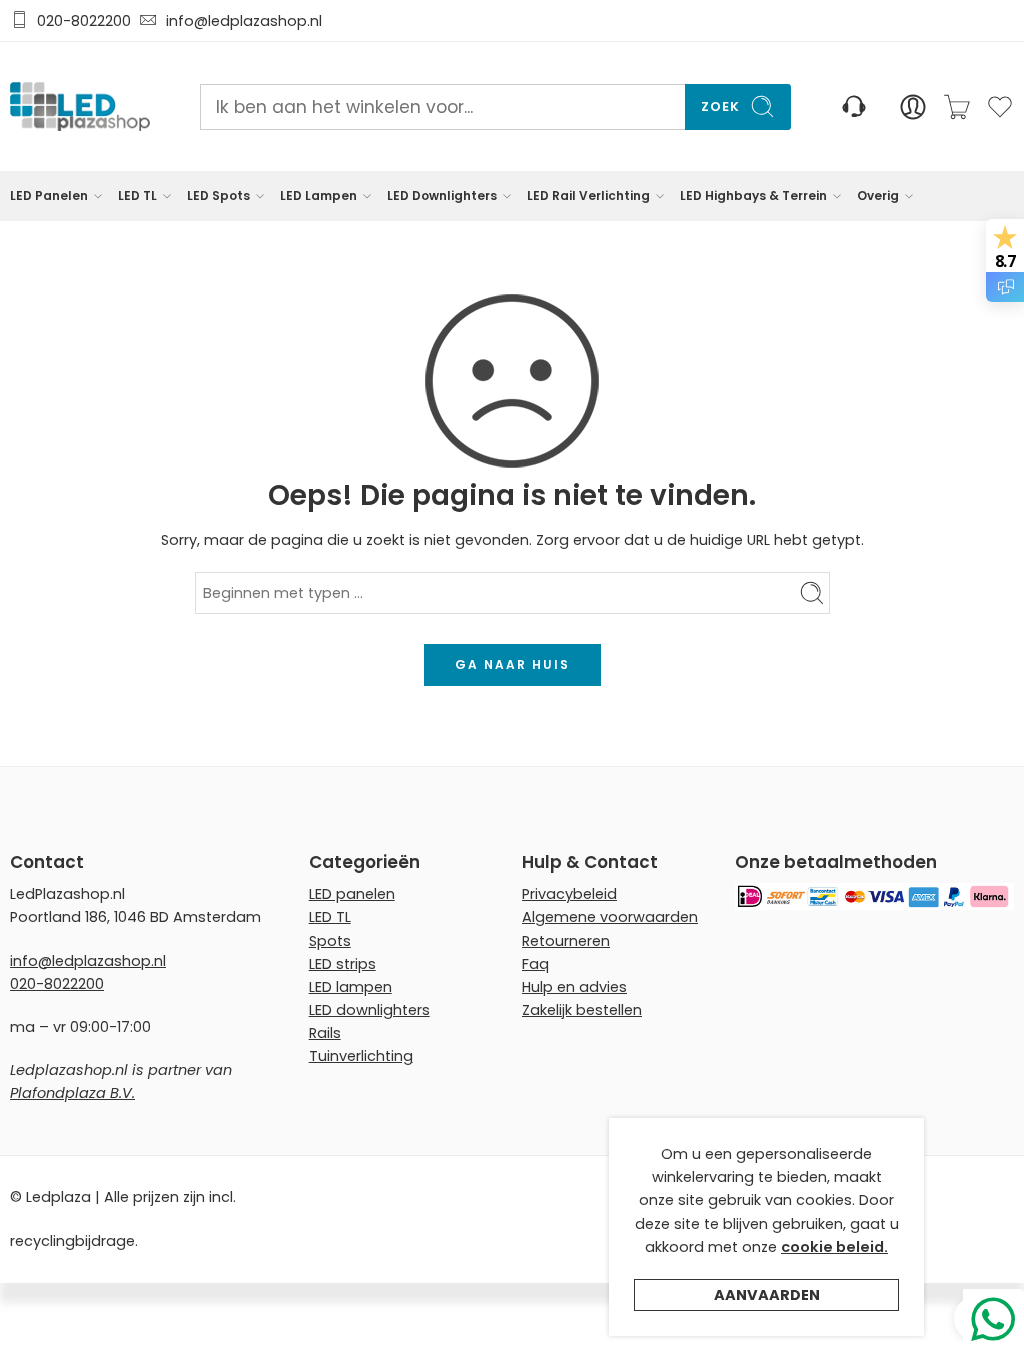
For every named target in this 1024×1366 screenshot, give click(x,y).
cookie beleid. (834, 1247)
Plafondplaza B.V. (72, 1093)
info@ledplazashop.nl (240, 21)
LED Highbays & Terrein (753, 195)
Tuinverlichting (361, 1056)
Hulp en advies (574, 987)
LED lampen (350, 987)
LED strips (342, 964)
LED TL (137, 195)
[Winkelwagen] (957, 107)
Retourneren (566, 941)
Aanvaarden (767, 1295)
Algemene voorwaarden (610, 917)
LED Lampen (318, 195)
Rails (325, 1033)
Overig (878, 195)
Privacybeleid (569, 894)
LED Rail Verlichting (588, 195)
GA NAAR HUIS (512, 664)
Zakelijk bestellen (582, 1010)
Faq (535, 964)
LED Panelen (49, 195)
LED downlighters (369, 1010)
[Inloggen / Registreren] (913, 107)
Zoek (720, 106)
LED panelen (352, 894)
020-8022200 (84, 21)
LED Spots (218, 195)
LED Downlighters (442, 195)
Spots (330, 941)
